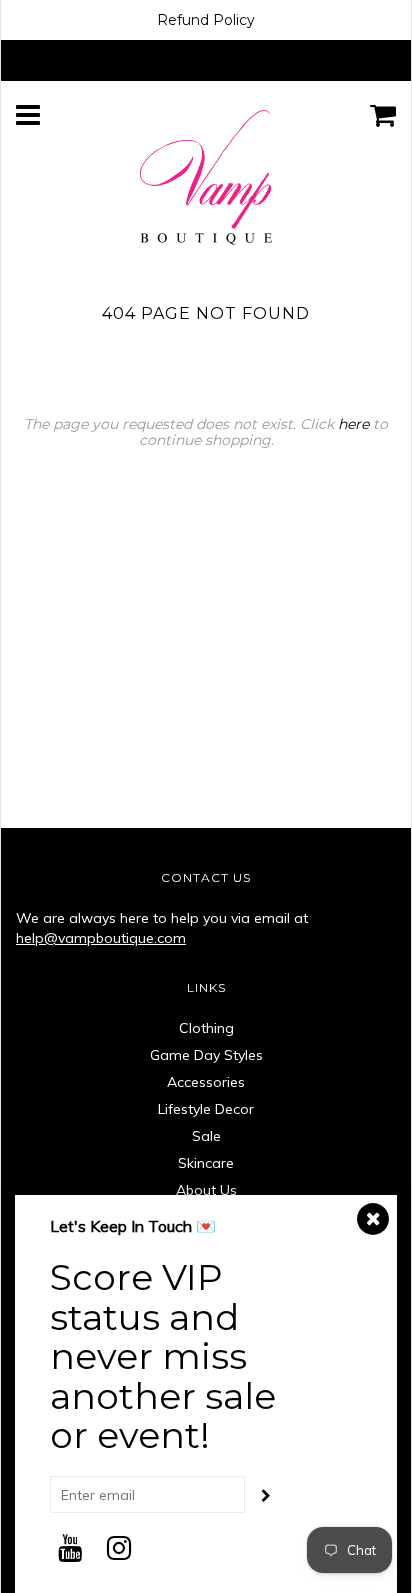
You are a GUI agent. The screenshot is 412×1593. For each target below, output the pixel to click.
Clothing (206, 1028)
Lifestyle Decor (206, 1109)
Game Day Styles (206, 1055)
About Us (206, 1190)
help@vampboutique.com (101, 938)
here (353, 424)
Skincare (206, 1163)
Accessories (206, 1082)
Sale (206, 1136)
